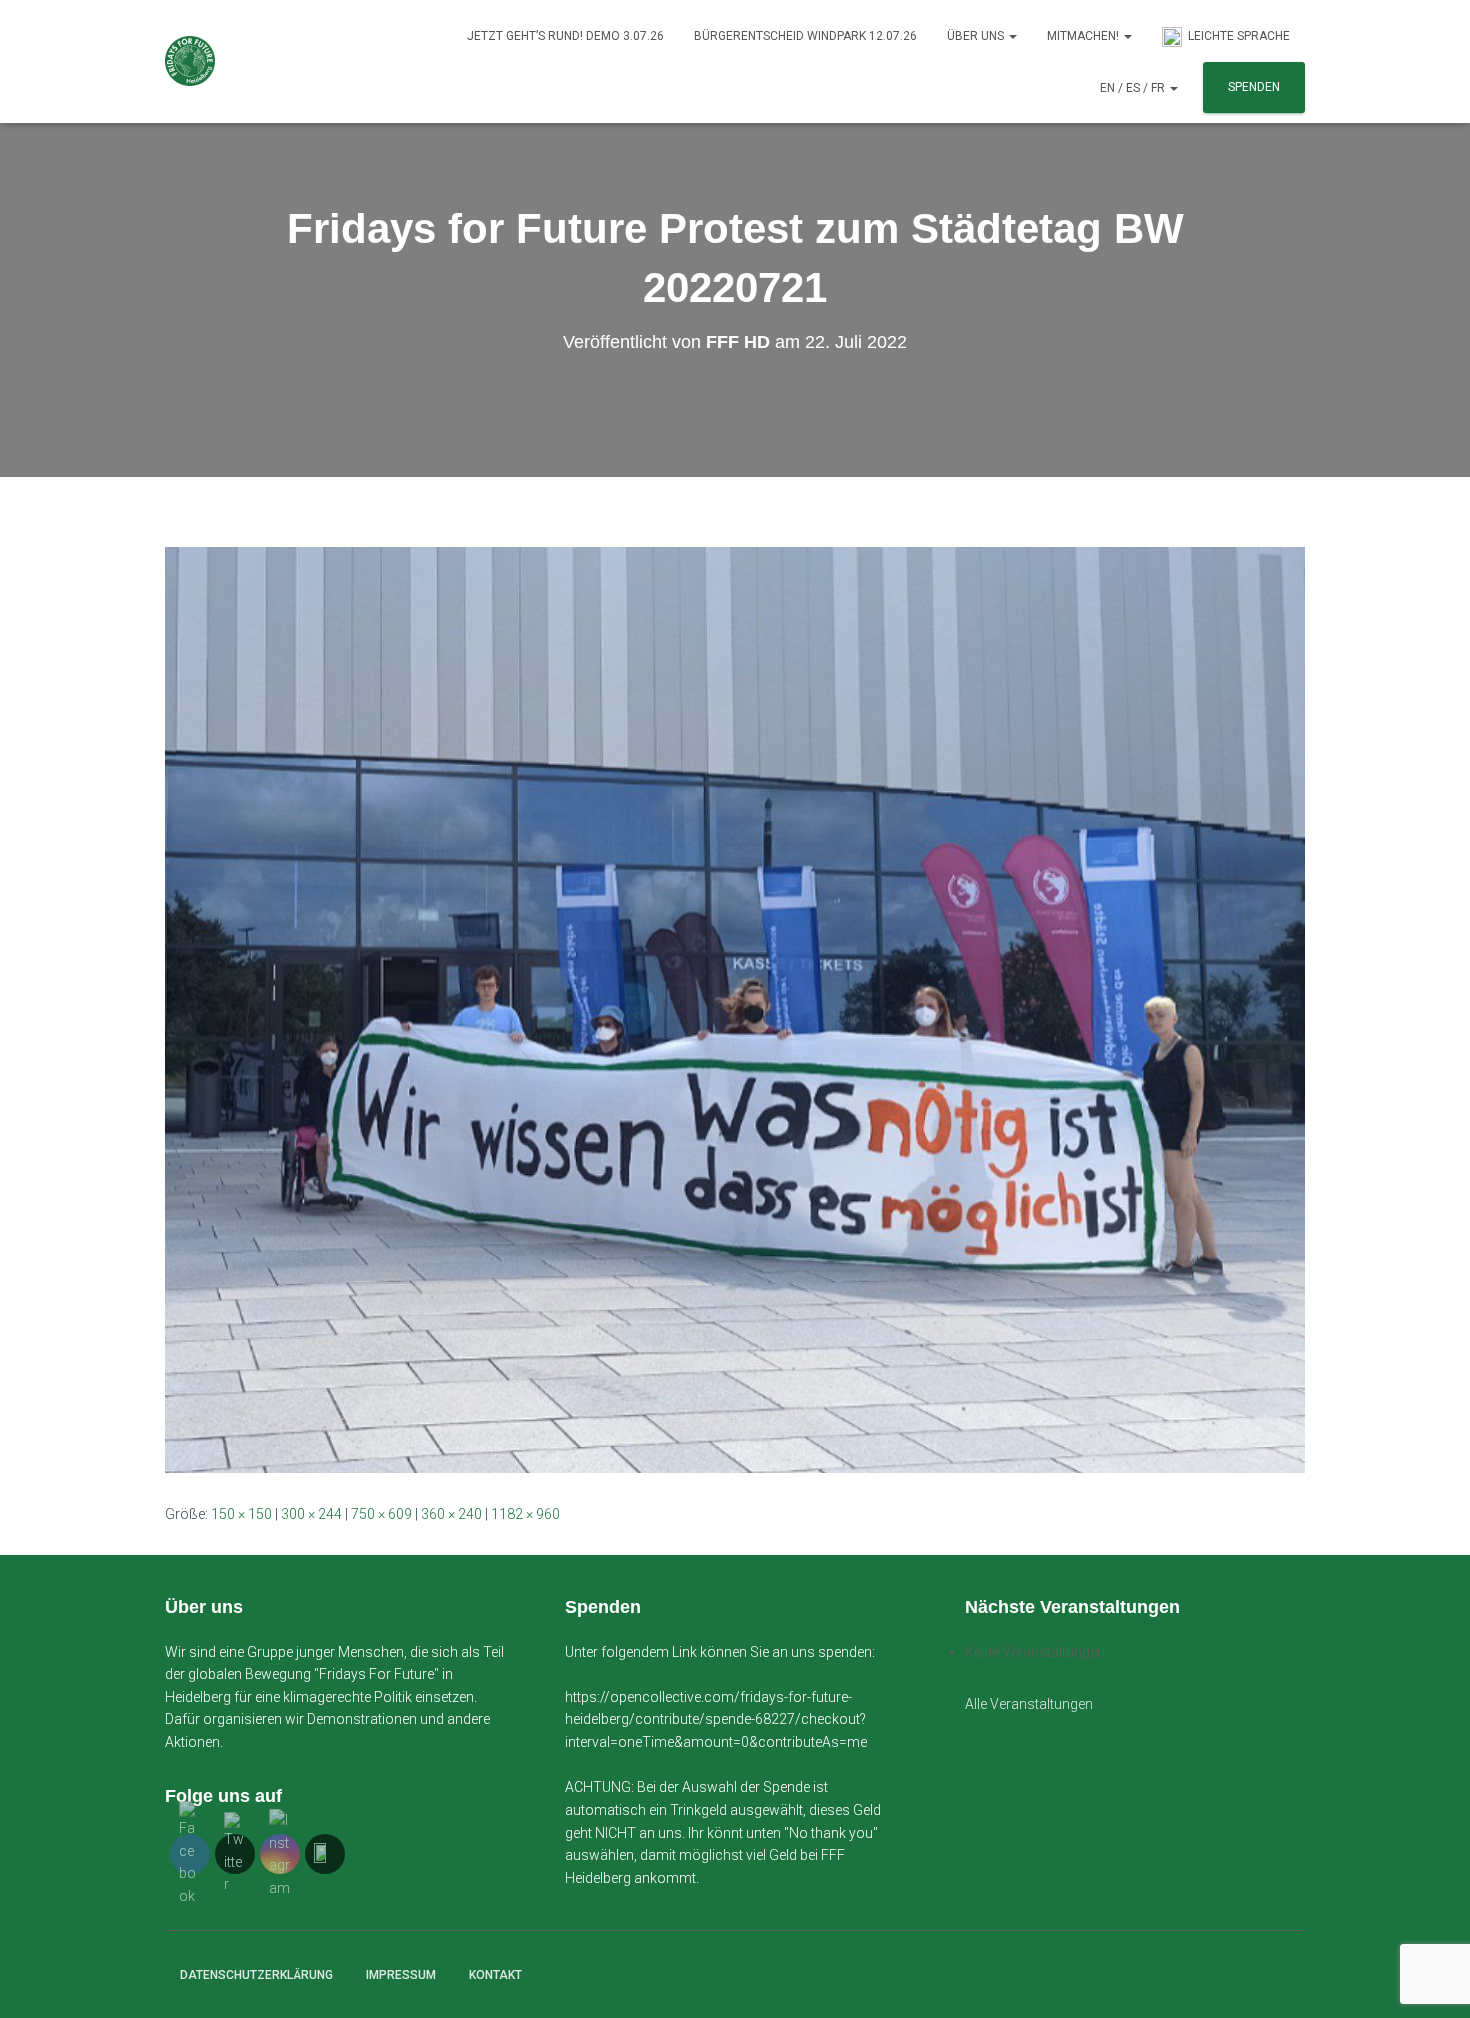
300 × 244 (311, 1514)
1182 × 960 (525, 1514)
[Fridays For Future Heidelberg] (190, 61)
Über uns (977, 36)
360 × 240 (451, 1514)
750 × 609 (381, 1514)
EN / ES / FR (1134, 88)
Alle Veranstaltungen (1029, 1704)
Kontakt (495, 1975)
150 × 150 (241, 1514)
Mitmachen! (1084, 36)
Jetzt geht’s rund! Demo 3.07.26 (565, 36)
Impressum (401, 1975)
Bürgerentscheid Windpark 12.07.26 (805, 36)
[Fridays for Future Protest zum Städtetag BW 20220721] (735, 1008)
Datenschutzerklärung (256, 1975)
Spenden (1254, 87)
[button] (1012, 36)
